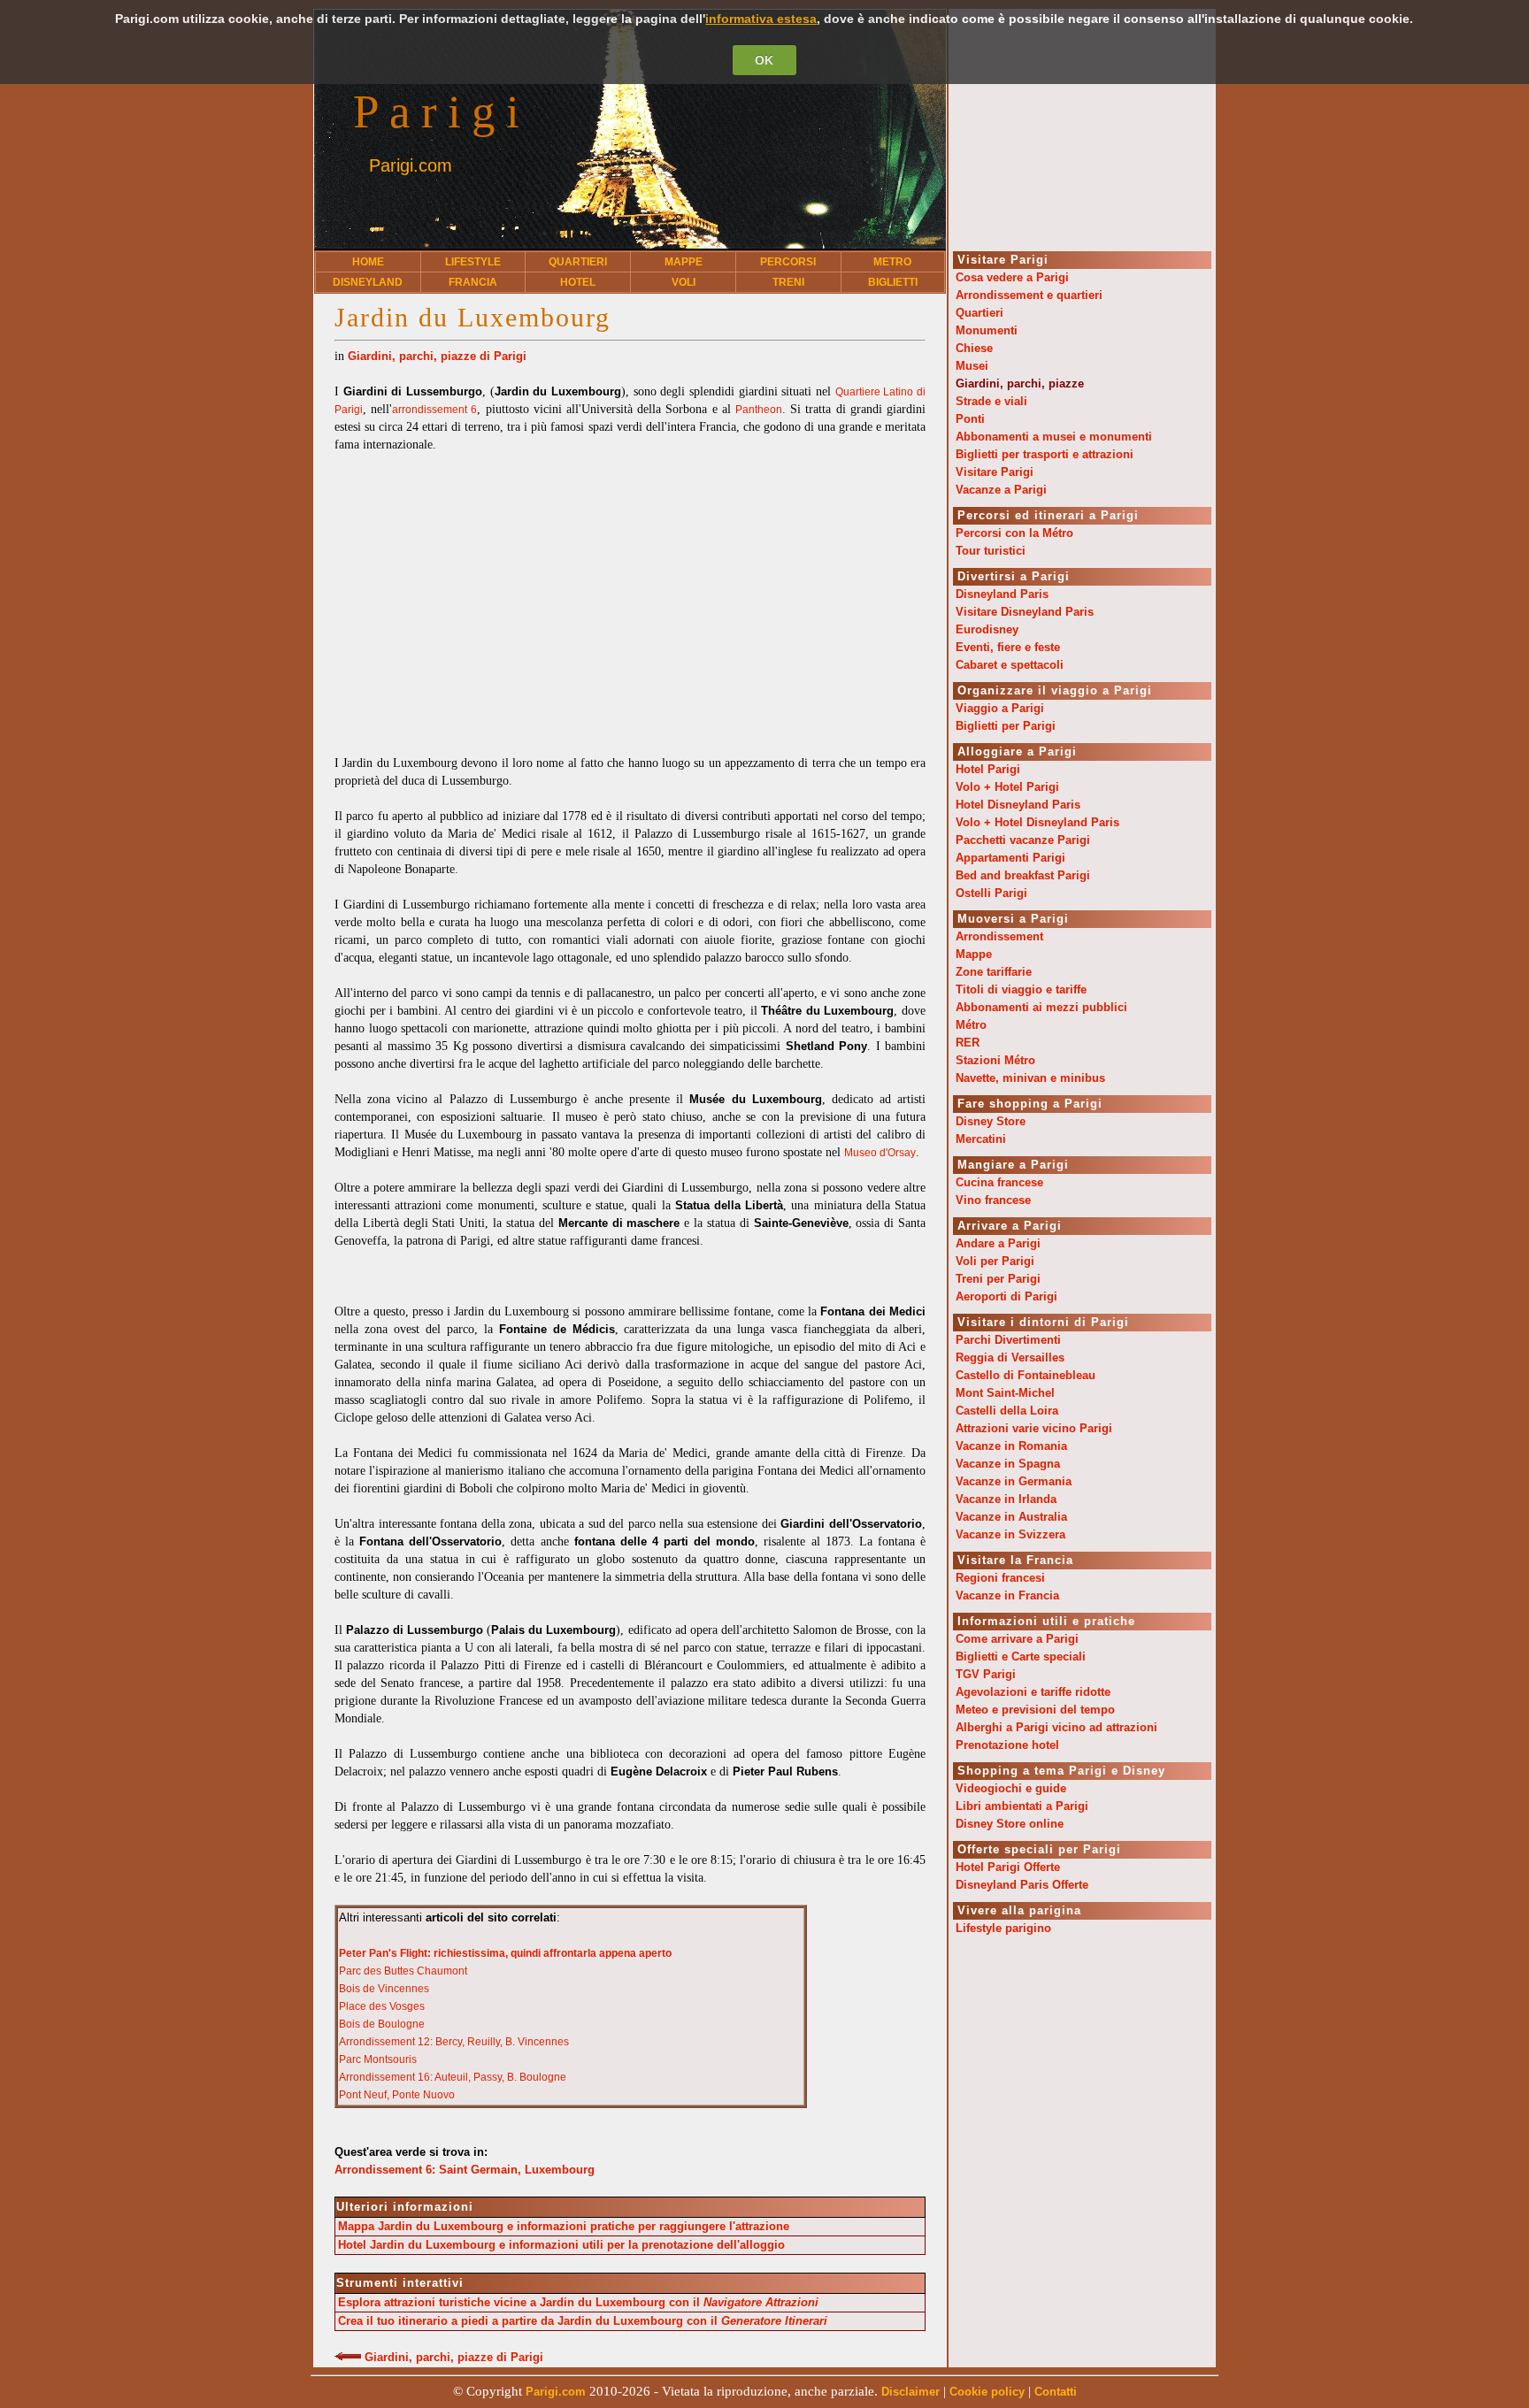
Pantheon (759, 410)
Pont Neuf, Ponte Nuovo (397, 2095)
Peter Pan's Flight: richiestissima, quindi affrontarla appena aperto (505, 1953)
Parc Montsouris (378, 2059)
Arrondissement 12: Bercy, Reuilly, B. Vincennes (454, 2042)
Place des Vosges (382, 2006)
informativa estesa (761, 19)
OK (764, 60)
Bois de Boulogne (382, 2024)
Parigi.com (411, 165)
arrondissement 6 (434, 410)
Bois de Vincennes (384, 1989)
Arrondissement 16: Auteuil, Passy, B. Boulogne (453, 2077)
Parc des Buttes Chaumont (403, 1971)
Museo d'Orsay (880, 1153)
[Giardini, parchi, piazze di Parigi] (348, 2358)
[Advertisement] (630, 595)
